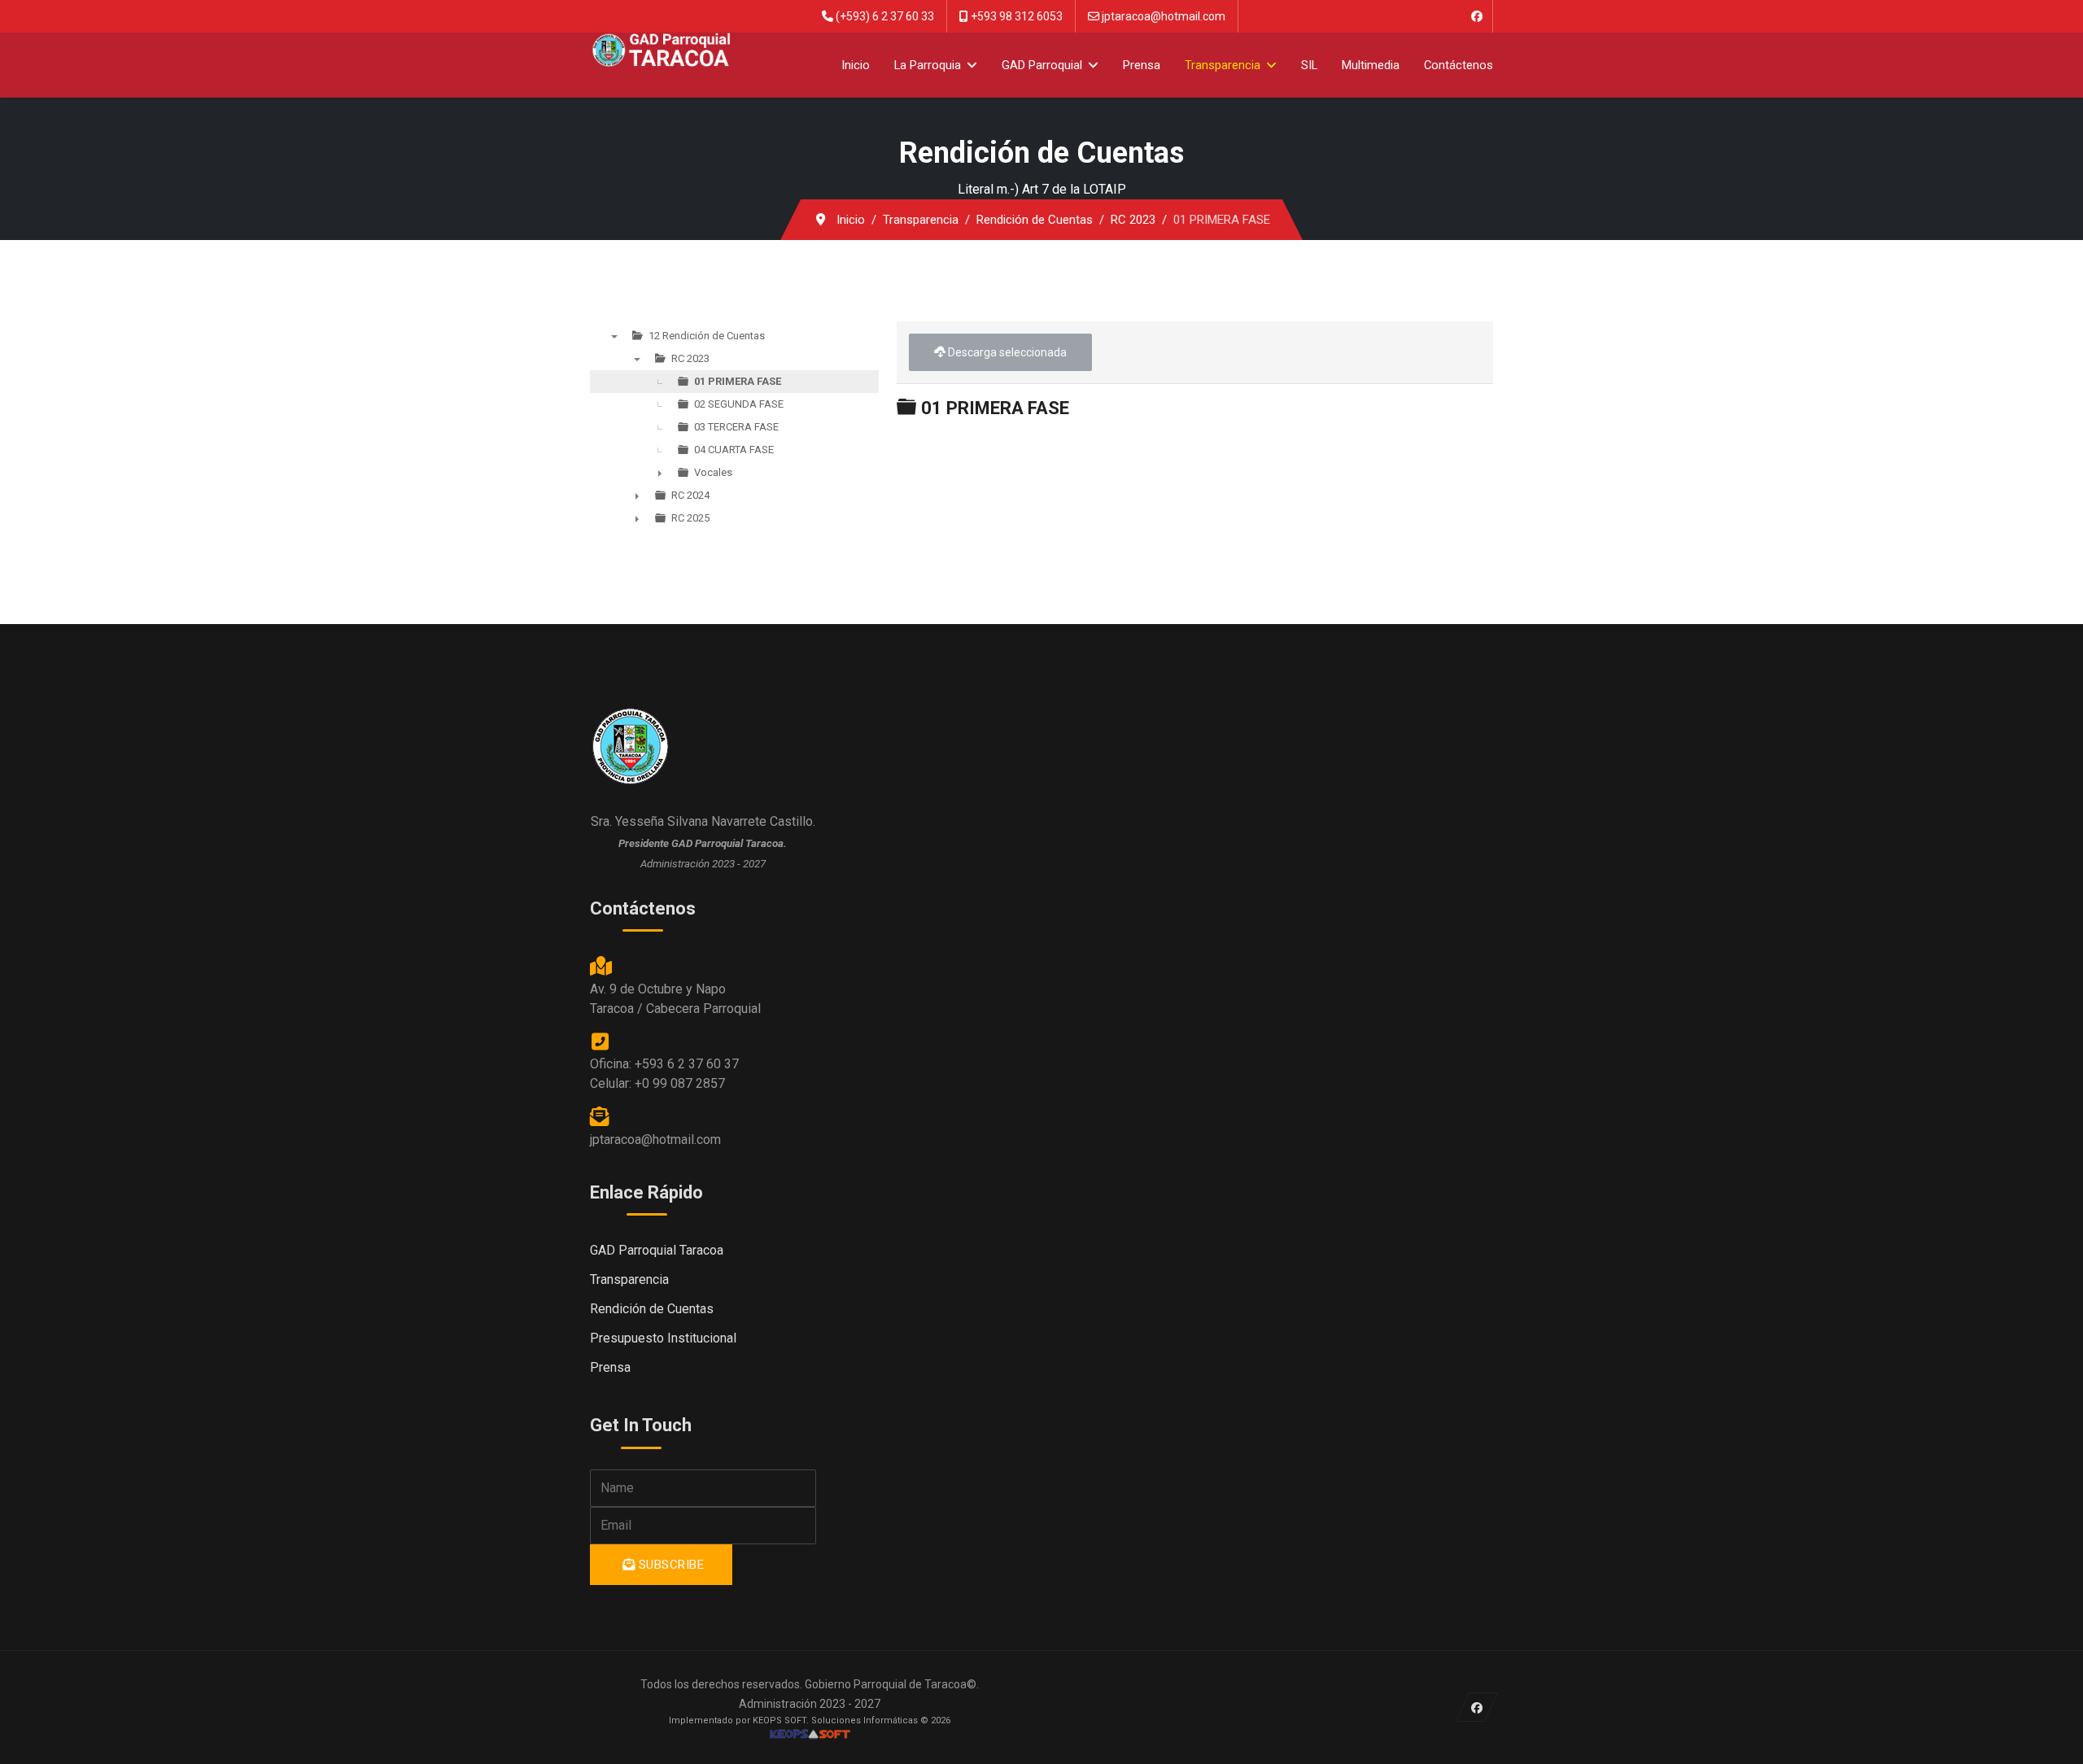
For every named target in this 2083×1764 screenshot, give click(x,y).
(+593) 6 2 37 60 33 (885, 16)
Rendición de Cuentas (652, 1309)
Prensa (1142, 65)
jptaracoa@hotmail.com (1164, 16)
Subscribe (669, 1565)
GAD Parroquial (1042, 65)
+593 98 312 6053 (1017, 16)
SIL (1309, 65)
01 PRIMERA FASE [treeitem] (738, 381)
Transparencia (1223, 65)
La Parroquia (928, 65)
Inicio (856, 65)
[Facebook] (1476, 16)
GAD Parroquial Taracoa (657, 1250)
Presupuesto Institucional (663, 1338)
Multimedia (1371, 65)
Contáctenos (1459, 65)
